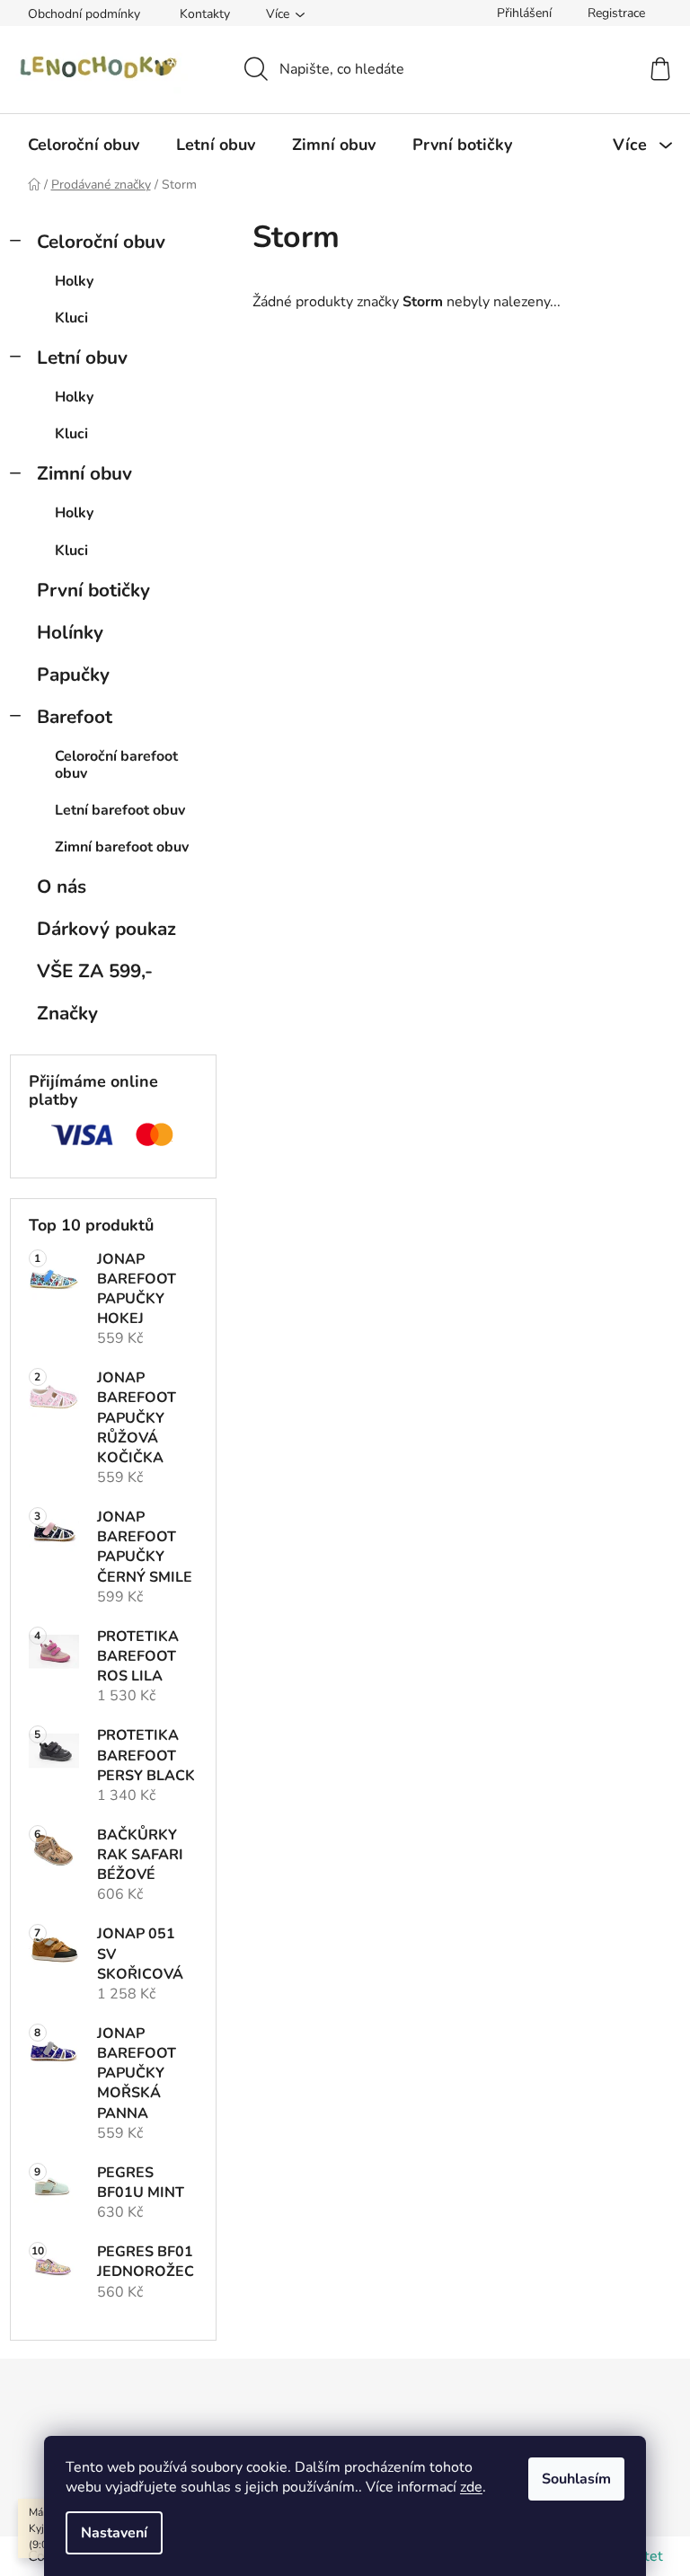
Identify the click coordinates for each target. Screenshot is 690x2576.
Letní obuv (82, 357)
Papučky (73, 675)
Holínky (70, 632)
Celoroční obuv (101, 242)
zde (471, 2487)
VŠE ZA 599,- (95, 971)
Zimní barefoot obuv (122, 847)
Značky (67, 1013)
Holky (74, 281)
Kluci (71, 318)
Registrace (616, 13)
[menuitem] (84, 145)
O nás (62, 887)
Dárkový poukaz (106, 929)
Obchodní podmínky (84, 14)
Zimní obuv (84, 473)
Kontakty (205, 14)
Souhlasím (576, 2479)
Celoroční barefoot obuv (116, 765)
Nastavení (114, 2533)
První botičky (93, 590)
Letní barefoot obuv (120, 810)
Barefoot (75, 717)
